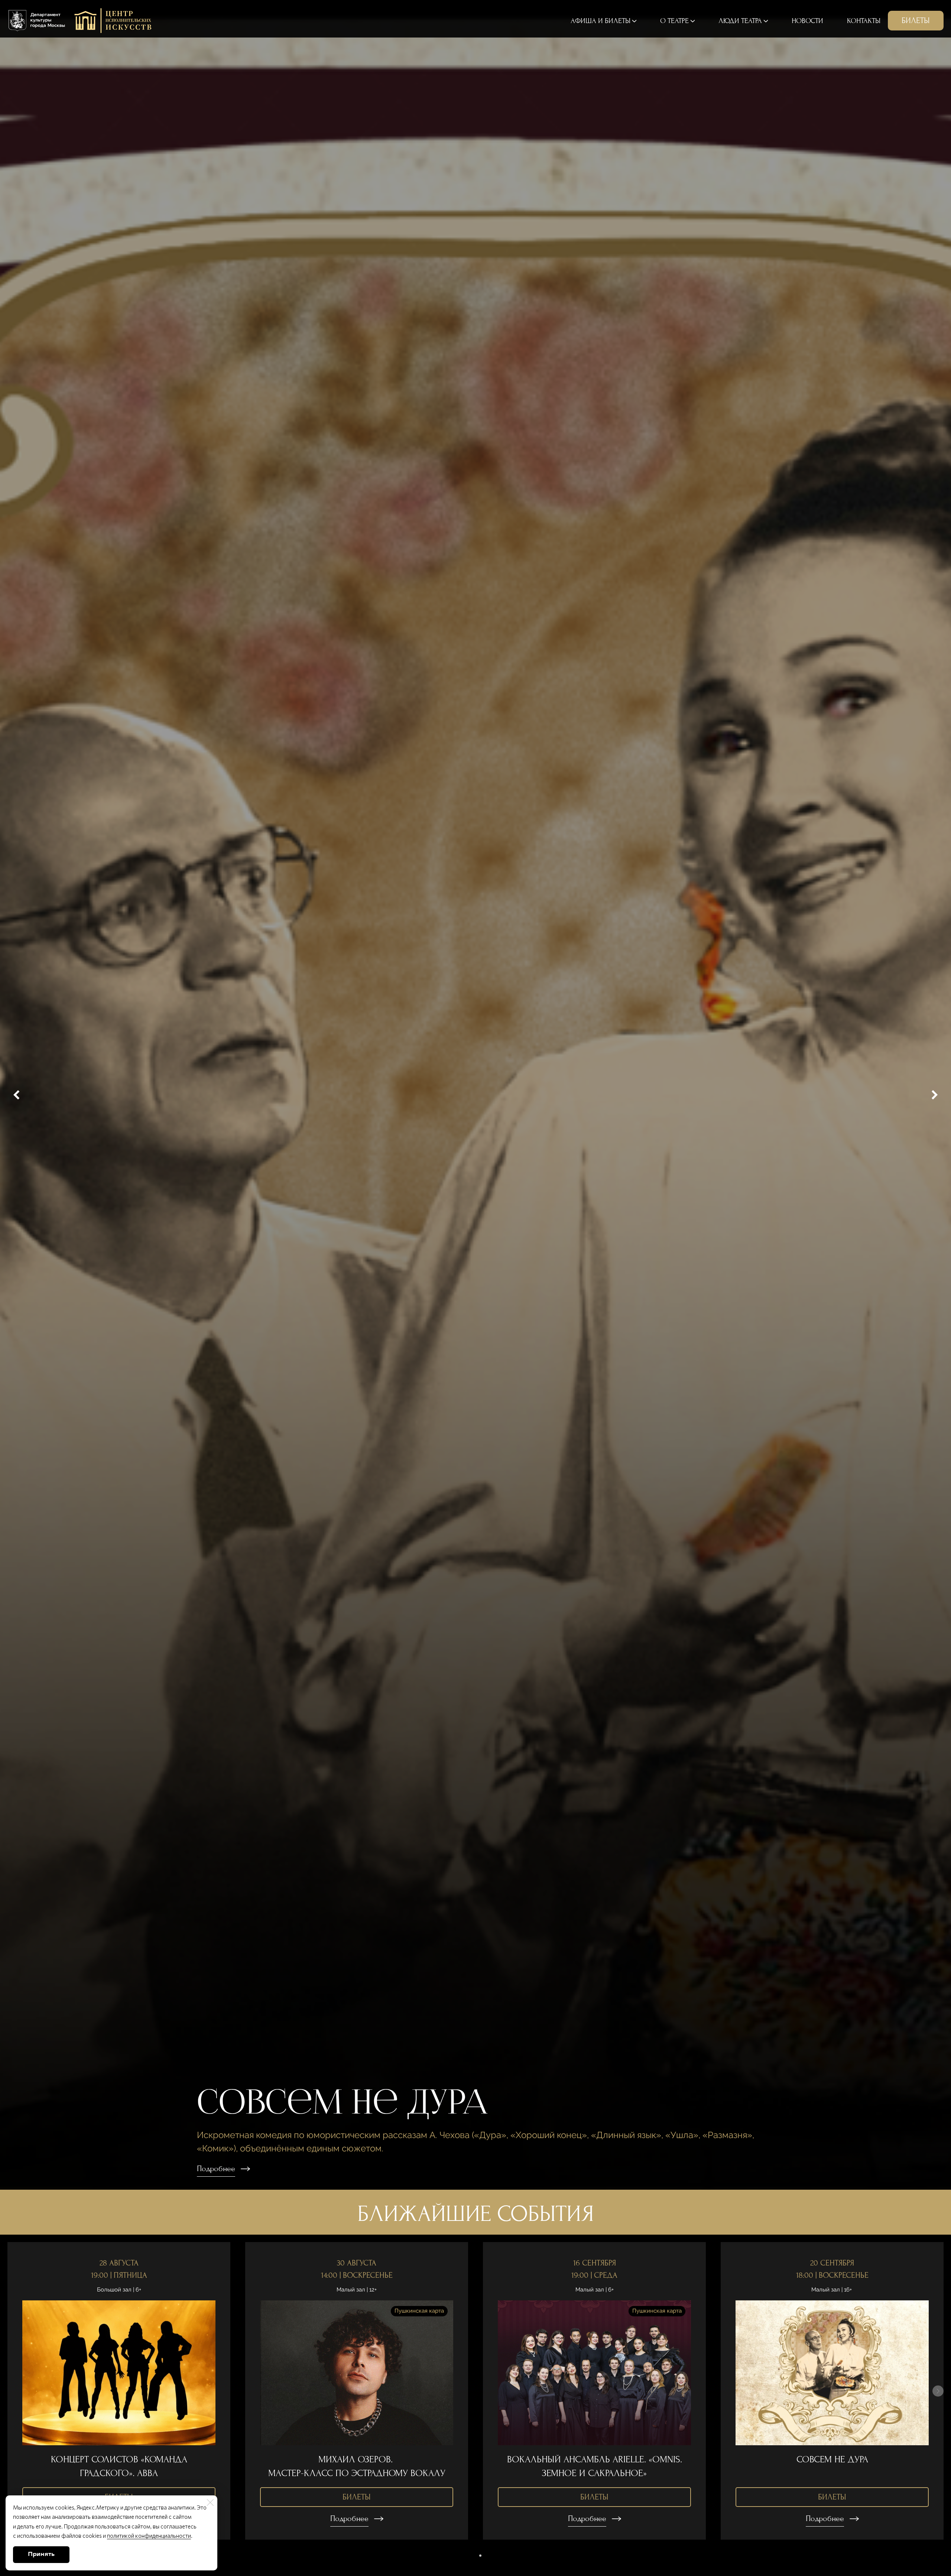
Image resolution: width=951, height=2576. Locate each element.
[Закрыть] (210, 2502)
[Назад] (17, 1095)
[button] (471, 2556)
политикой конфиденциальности (149, 2536)
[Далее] (934, 1095)
